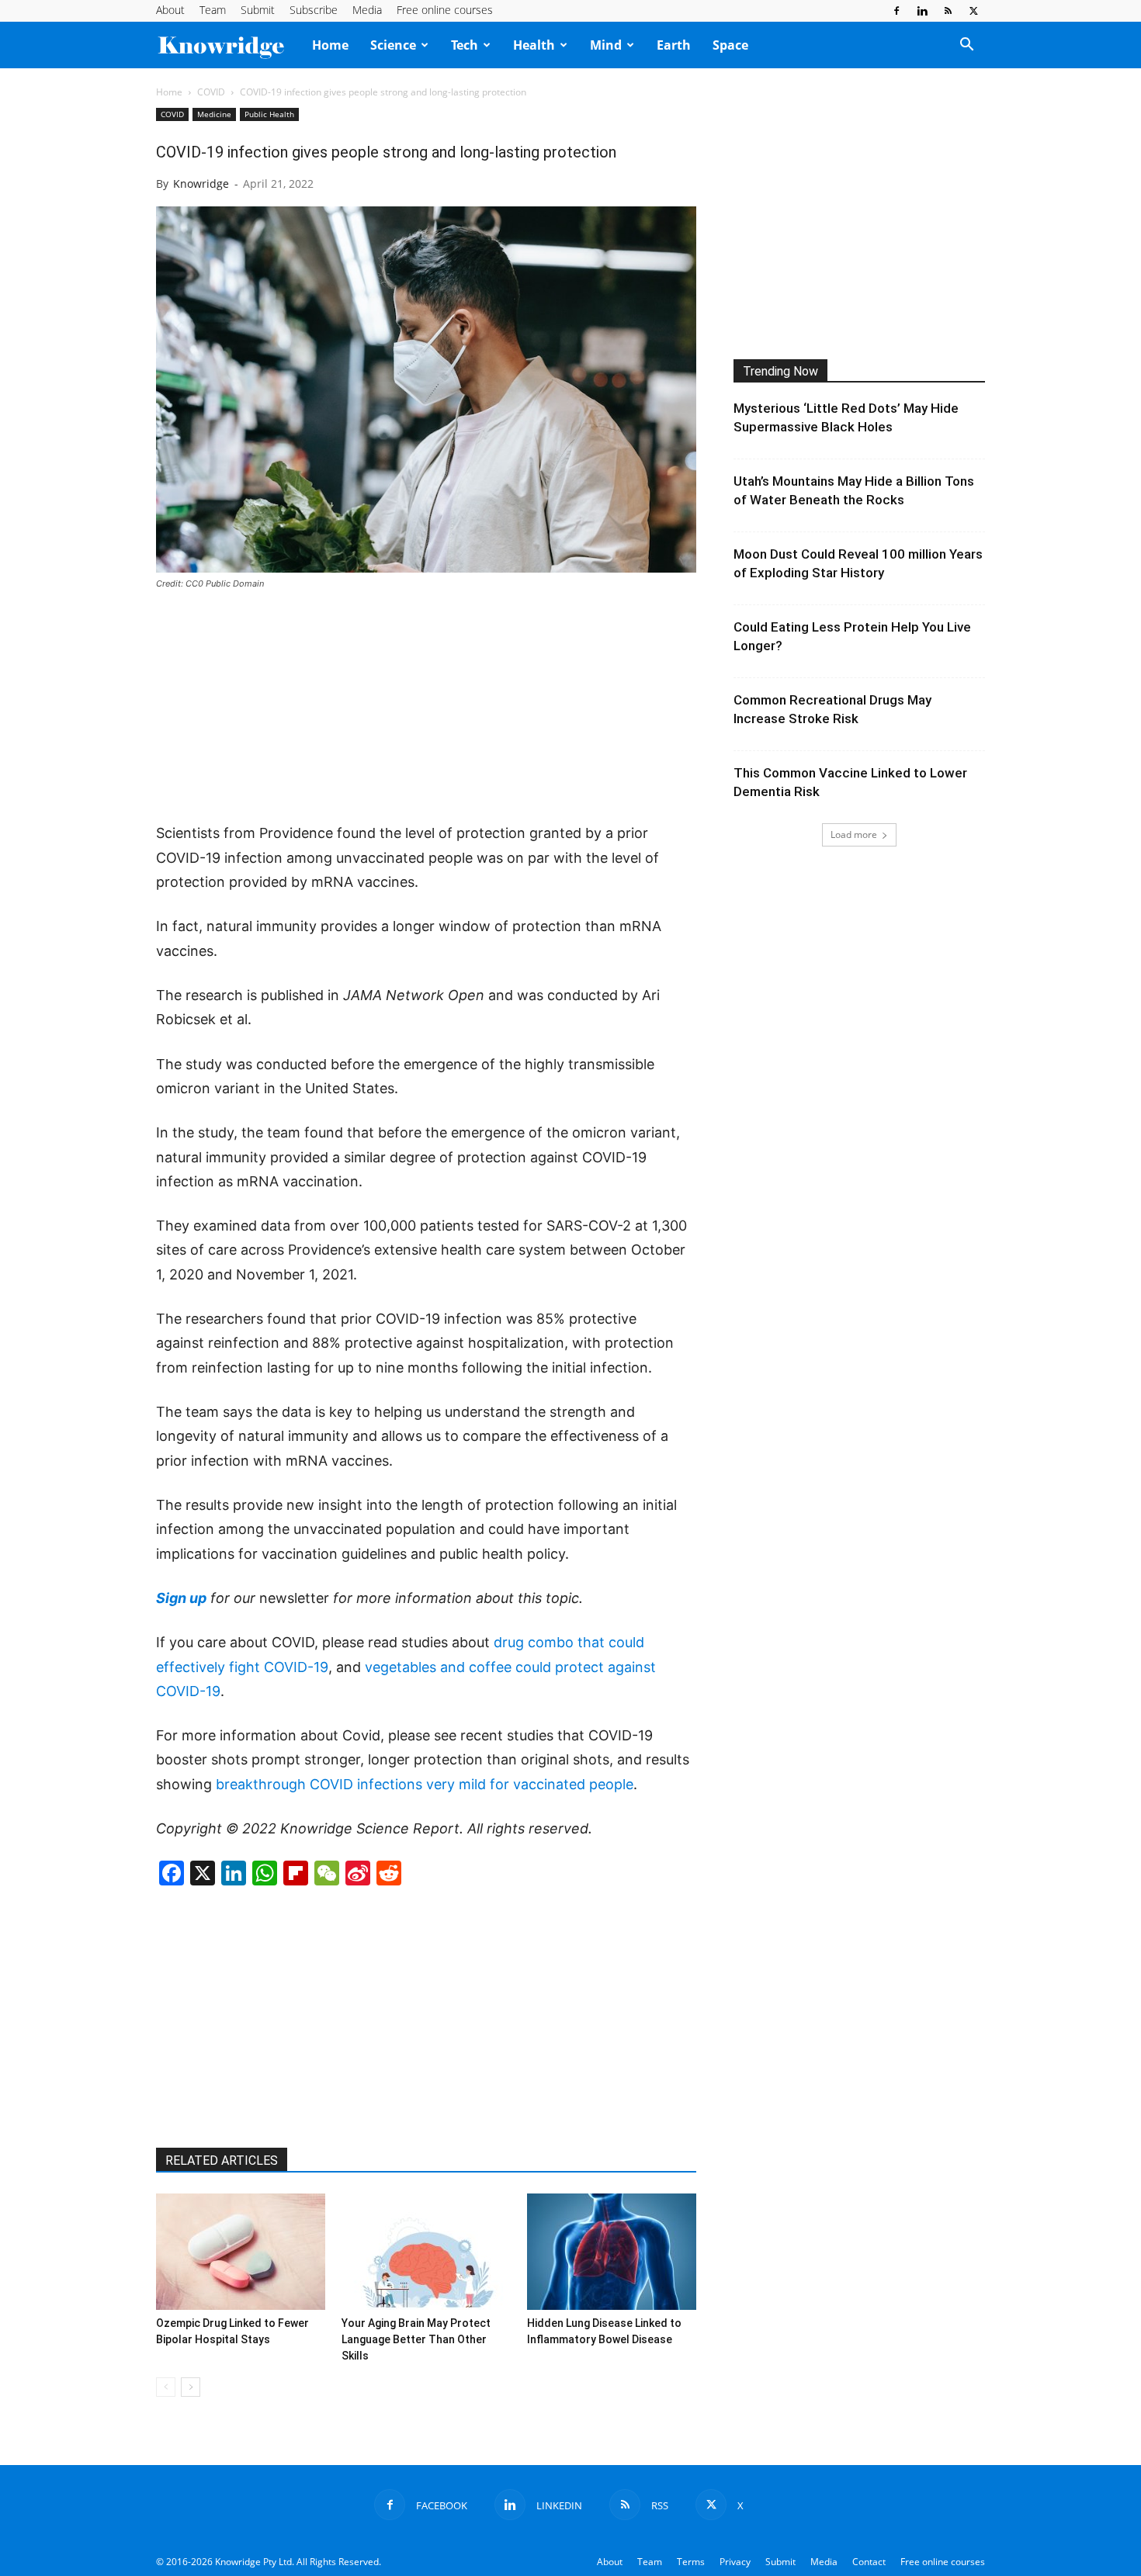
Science (393, 45)
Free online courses (445, 10)
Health (534, 45)
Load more (854, 834)
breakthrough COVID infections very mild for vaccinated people (425, 1784)
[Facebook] (896, 11)
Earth (674, 45)
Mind (606, 45)
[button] (966, 46)
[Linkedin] (922, 11)
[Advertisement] (426, 708)
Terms (691, 2562)
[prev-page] (166, 2387)
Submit (258, 10)
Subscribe (314, 10)
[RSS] (948, 11)
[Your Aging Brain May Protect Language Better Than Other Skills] (426, 2252)
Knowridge (201, 184)
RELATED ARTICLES (222, 2161)
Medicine (214, 114)
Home (330, 45)
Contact (869, 2562)
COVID (211, 92)
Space (730, 45)
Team (213, 10)
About (170, 10)
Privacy (735, 2562)
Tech (465, 45)
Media (367, 10)
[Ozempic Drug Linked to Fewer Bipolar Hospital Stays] (241, 2252)
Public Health (269, 114)
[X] (973, 11)
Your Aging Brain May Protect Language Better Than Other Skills (416, 2339)
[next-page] (191, 2387)
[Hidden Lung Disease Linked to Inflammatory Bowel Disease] (612, 2252)
